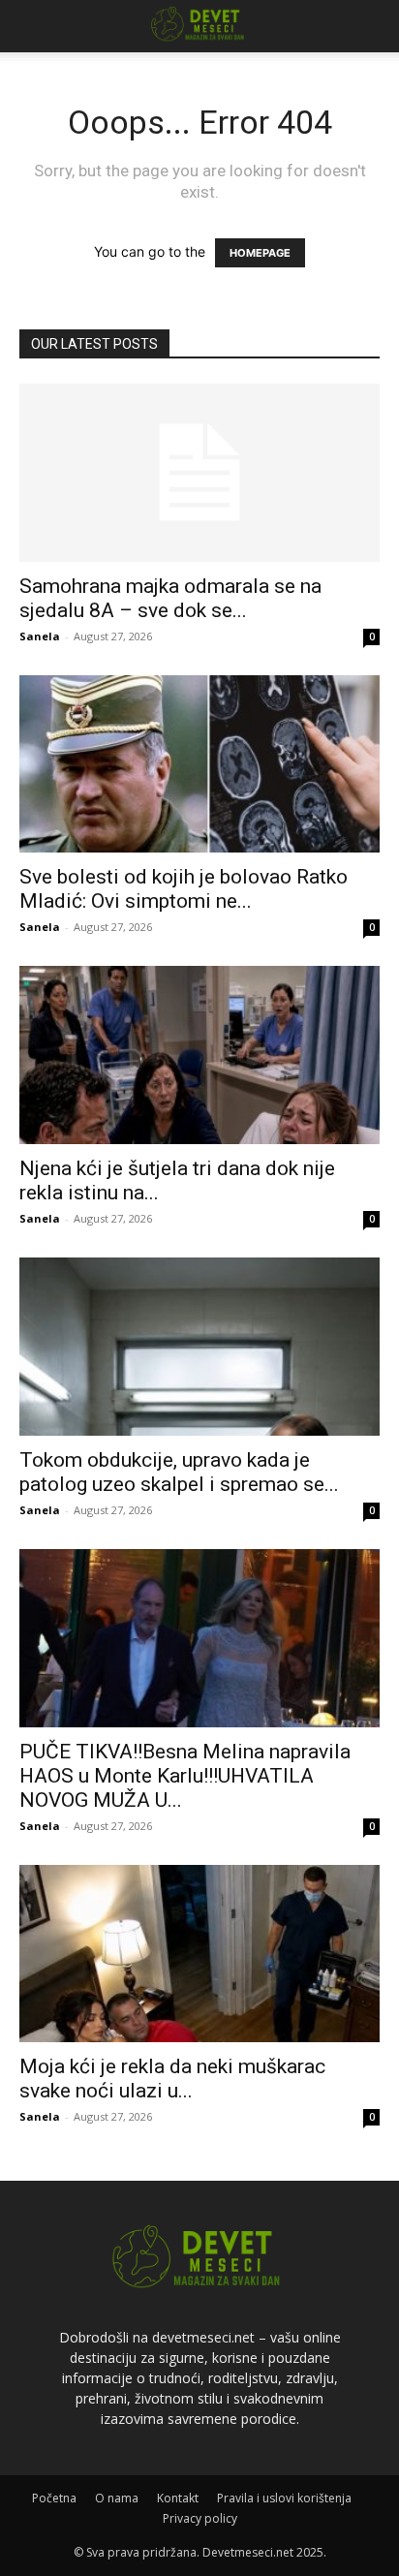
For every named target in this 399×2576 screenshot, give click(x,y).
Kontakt (178, 2498)
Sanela (40, 636)
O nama (117, 2498)
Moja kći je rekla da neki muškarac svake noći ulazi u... (172, 2079)
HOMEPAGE (260, 253)
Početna (54, 2498)
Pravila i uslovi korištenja (284, 2498)
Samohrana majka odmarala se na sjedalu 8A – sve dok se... (170, 598)
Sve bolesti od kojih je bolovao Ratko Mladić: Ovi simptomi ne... (184, 889)
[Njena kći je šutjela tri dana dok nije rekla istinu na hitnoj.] (199, 1055)
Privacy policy (200, 2518)
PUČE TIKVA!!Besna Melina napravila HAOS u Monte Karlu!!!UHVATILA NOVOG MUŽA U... (185, 1776)
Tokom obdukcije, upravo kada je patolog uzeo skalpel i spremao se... (179, 1472)
